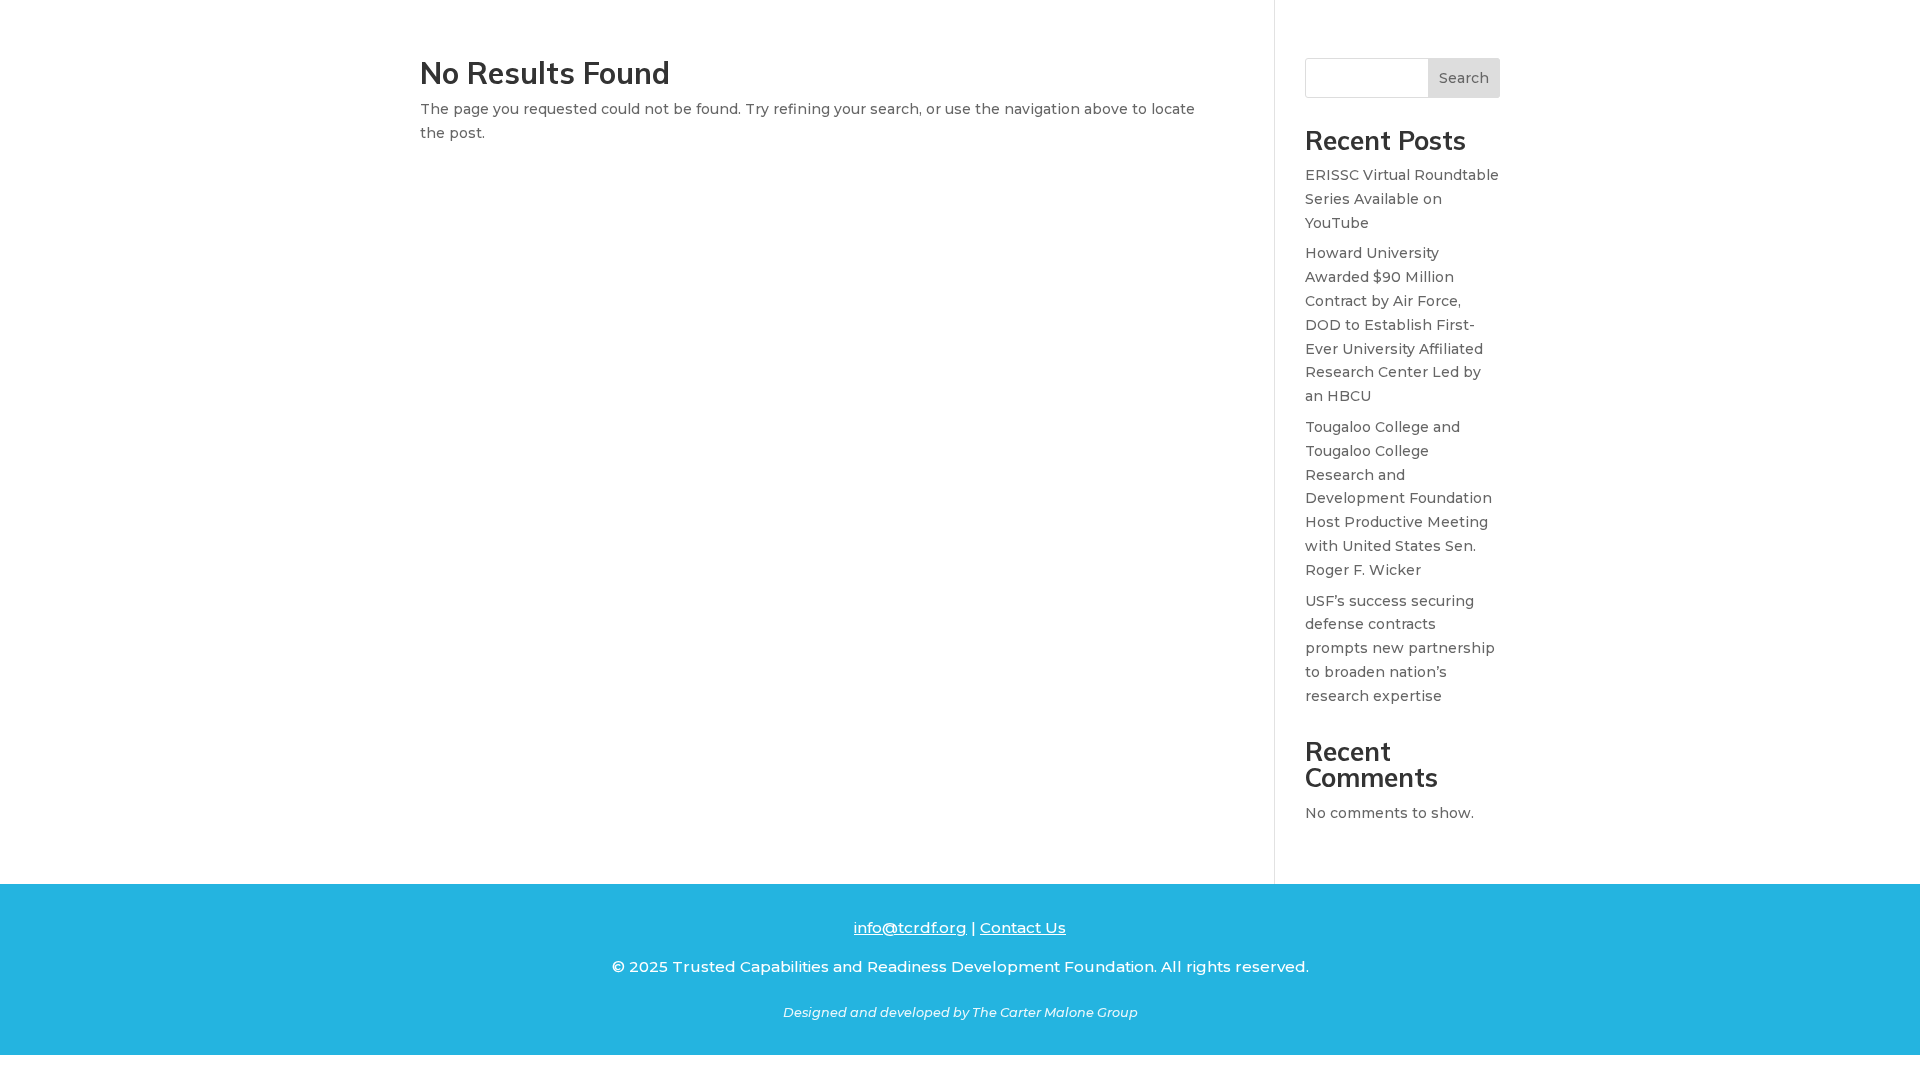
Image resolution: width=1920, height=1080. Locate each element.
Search (1464, 78)
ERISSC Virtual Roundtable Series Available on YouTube (1402, 199)
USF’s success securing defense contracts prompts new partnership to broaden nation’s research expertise (1400, 648)
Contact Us (1023, 927)
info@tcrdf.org (910, 927)
